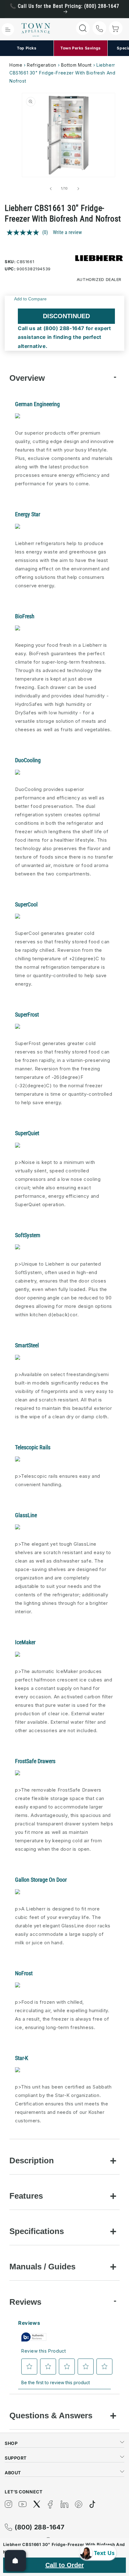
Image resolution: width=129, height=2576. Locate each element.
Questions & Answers (51, 2415)
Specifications (37, 2231)
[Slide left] (51, 189)
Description (32, 2160)
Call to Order (65, 2565)
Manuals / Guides (42, 2267)
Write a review (67, 232)
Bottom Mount (76, 65)
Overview (27, 378)
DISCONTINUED (66, 316)
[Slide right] (78, 189)
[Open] (15, 2561)
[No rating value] (24, 232)
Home (16, 65)
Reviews (25, 2302)
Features (26, 2196)
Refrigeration (42, 65)
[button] (8, 29)
